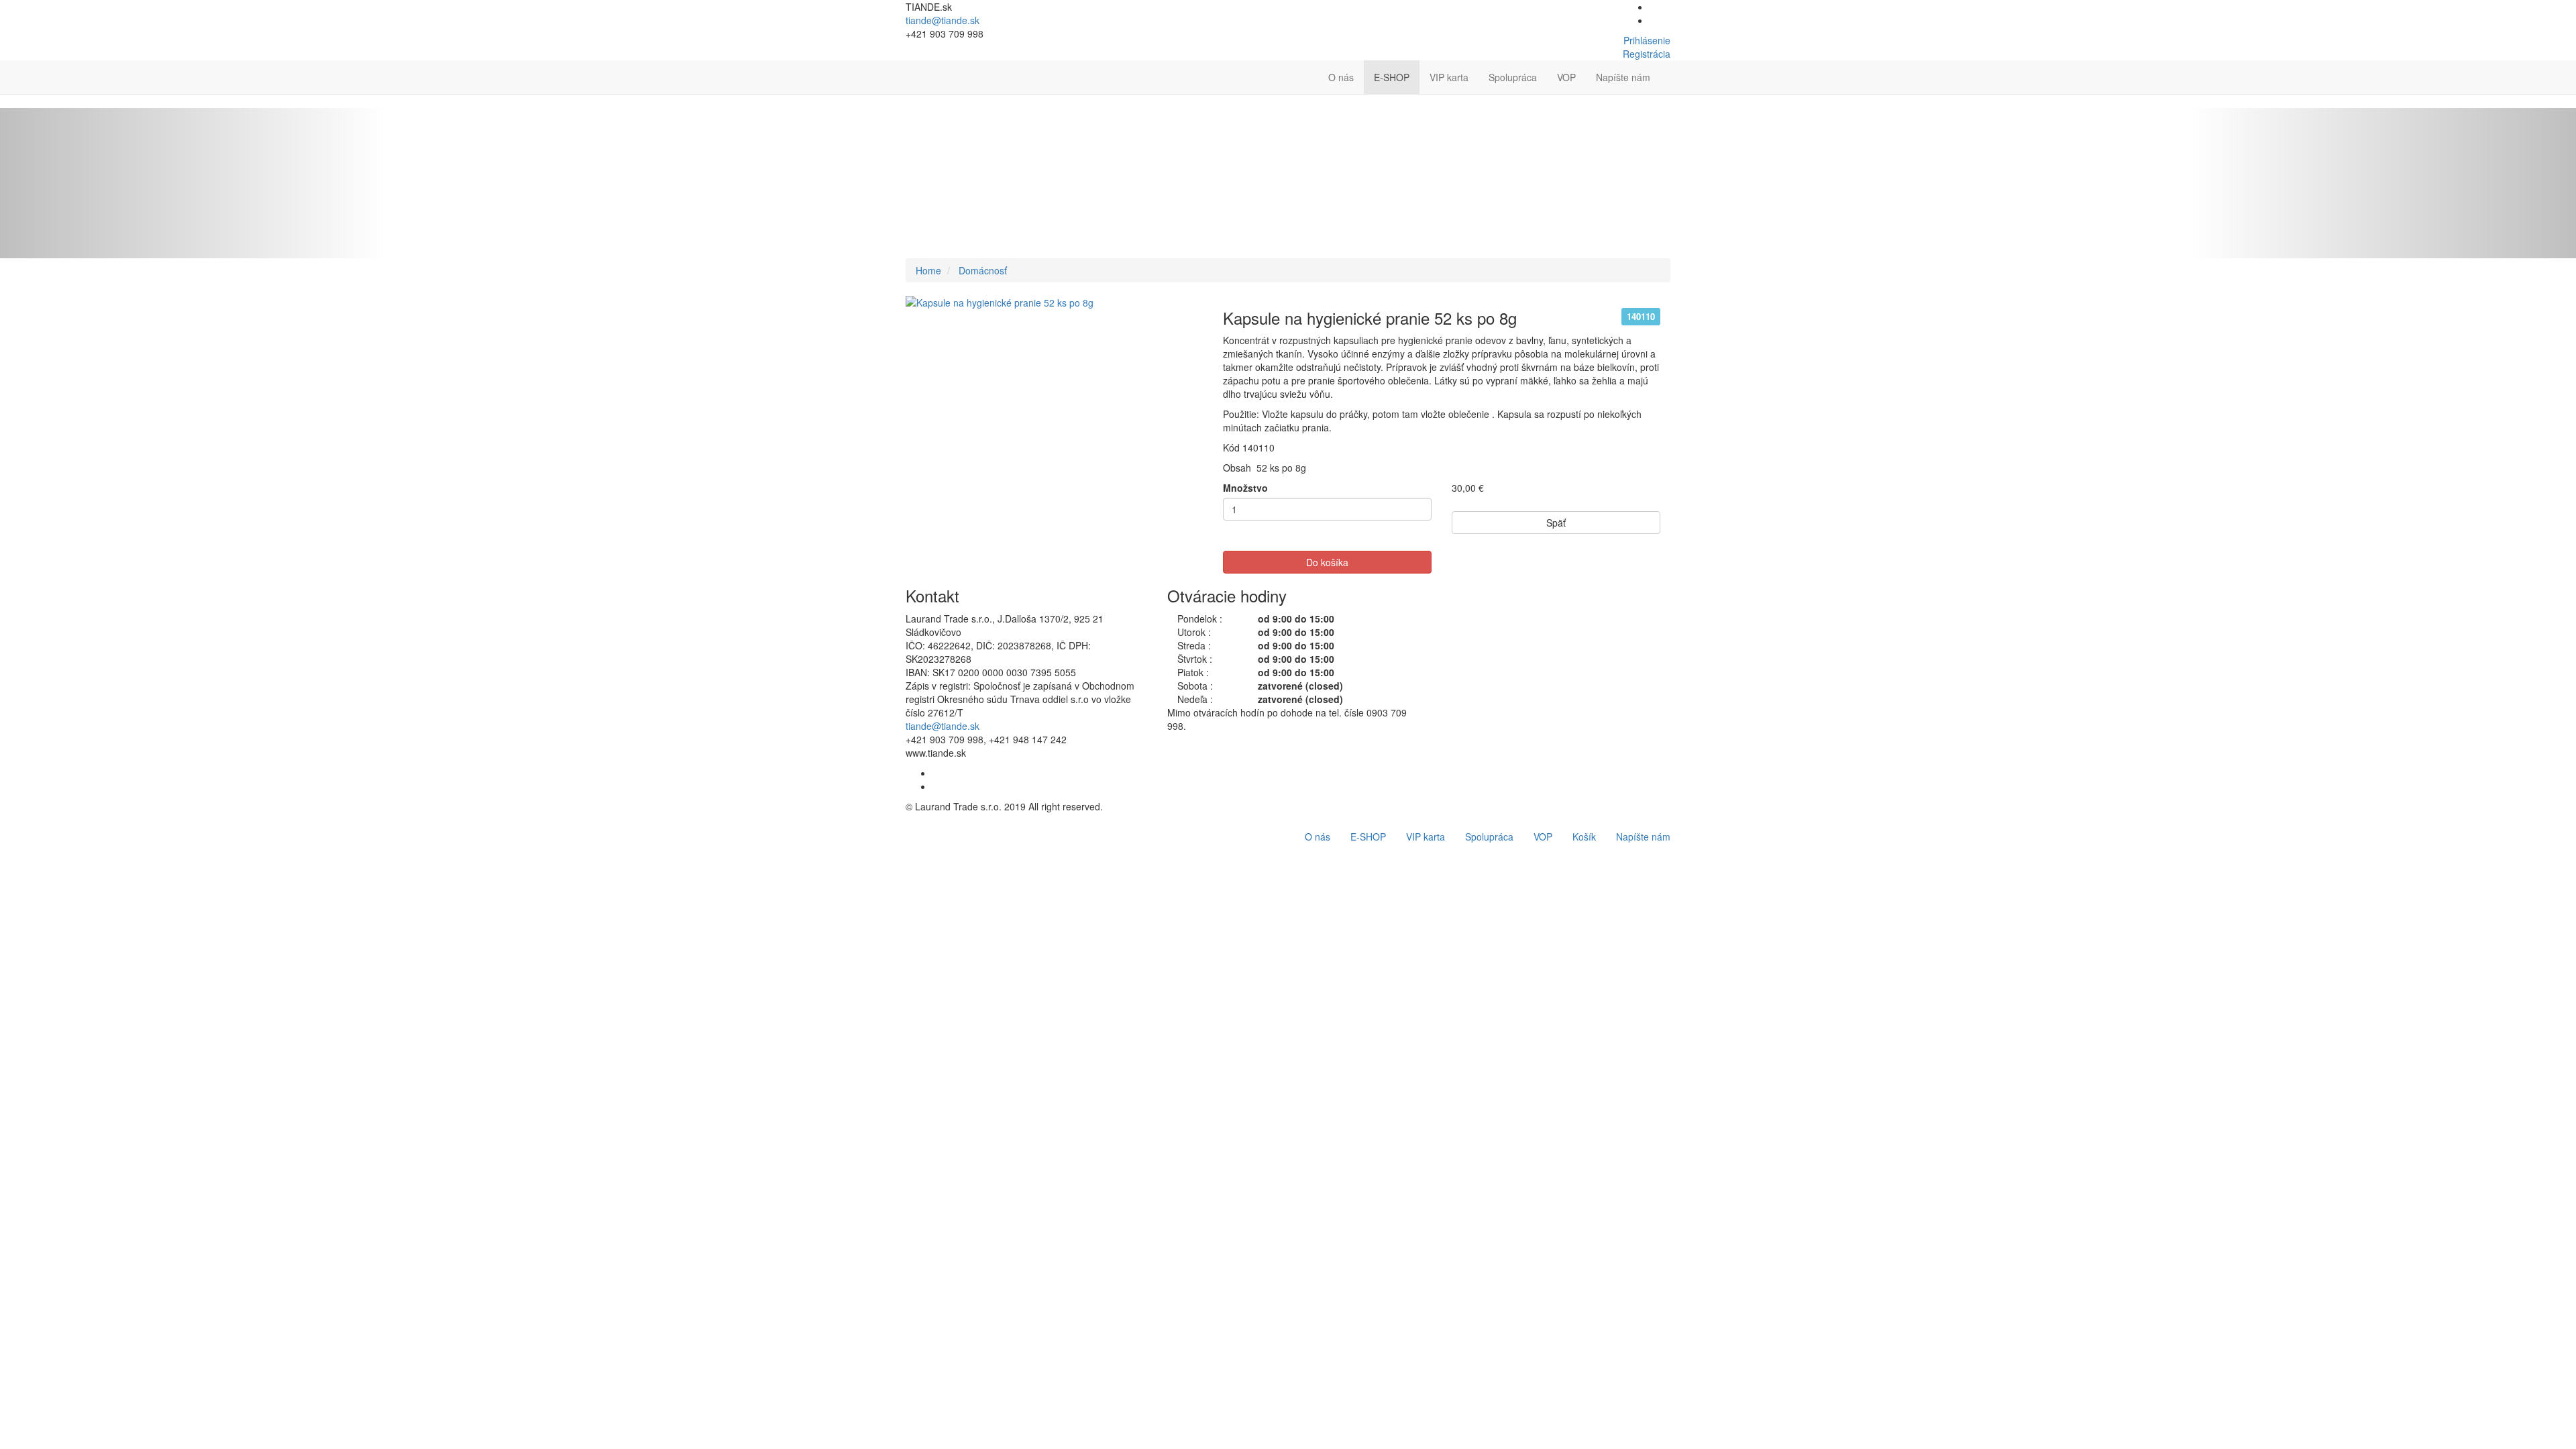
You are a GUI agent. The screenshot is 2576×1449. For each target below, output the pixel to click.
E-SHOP (1392, 77)
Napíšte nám (1623, 77)
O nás (1341, 77)
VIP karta (1449, 77)
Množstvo (1245, 488)
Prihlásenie (1647, 40)
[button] (1670, 70)
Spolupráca (1513, 77)
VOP (1566, 77)
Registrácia (1647, 54)
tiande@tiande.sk (943, 20)
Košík (1584, 837)
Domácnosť (983, 270)
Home (928, 270)
